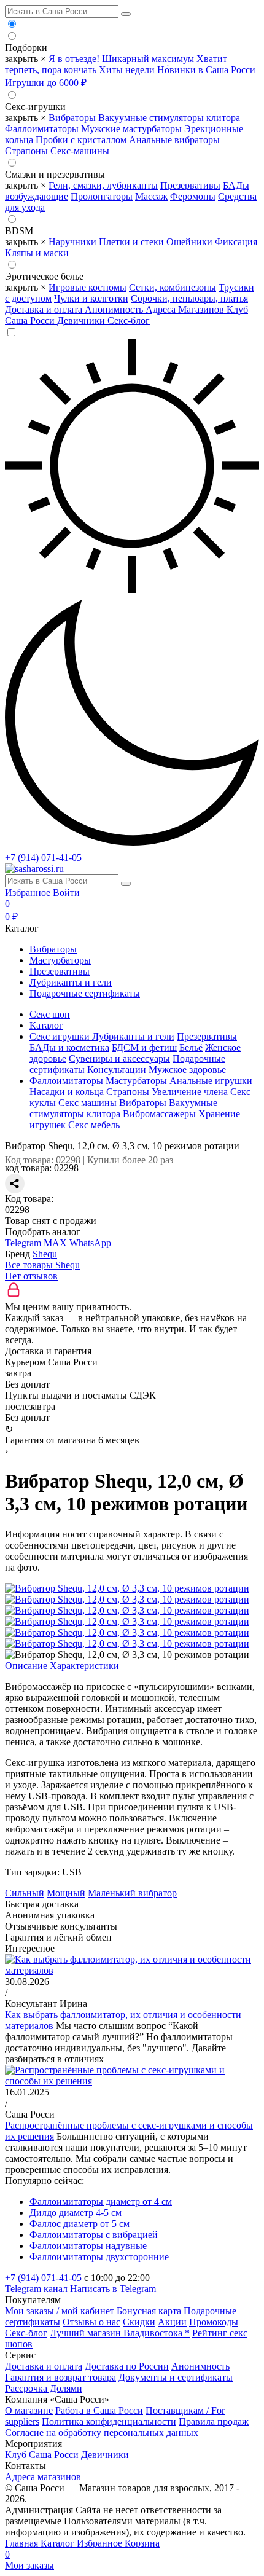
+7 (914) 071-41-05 (43, 858)
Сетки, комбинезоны (173, 287)
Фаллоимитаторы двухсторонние (99, 2257)
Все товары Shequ (42, 1265)
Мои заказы (29, 2565)
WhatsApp (90, 1243)
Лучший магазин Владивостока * (120, 2333)
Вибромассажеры (159, 1114)
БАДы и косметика (69, 1047)
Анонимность (115, 309)
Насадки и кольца (67, 1092)
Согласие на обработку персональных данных (102, 2433)
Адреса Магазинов (186, 309)
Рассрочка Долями (44, 2388)
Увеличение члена (190, 1092)
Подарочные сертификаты (85, 993)
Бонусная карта (149, 2311)
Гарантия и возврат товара (60, 2377)
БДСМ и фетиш (144, 1047)
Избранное (29, 893)
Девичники (82, 320)
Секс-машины (80, 151)
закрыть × (25, 59)
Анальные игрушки (211, 1081)
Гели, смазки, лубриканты (103, 185)
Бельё (191, 1047)
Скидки (139, 2322)
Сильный (25, 1893)
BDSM (19, 231)
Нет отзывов (31, 1276)
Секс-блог (129, 320)
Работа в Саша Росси (99, 2410)
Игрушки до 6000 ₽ (46, 83)
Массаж (151, 196)
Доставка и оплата (45, 309)
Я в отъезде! (74, 59)
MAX (55, 1243)
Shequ (45, 1254)
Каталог (59, 2543)
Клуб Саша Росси (42, 2455)
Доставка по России (127, 2366)
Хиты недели (127, 70)
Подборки (26, 48)
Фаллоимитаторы (42, 129)
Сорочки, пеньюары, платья (189, 298)
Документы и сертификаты (176, 2377)
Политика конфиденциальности (109, 2421)
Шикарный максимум (148, 59)
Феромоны (193, 196)
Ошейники (189, 242)
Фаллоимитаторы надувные (88, 2246)
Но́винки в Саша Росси (206, 70)
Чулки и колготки (91, 298)
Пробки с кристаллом (81, 140)
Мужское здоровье (187, 1070)
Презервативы (190, 185)
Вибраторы (72, 118)
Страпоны (26, 151)
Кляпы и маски (37, 253)
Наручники (72, 242)
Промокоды (214, 2322)
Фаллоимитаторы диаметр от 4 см (101, 2201)
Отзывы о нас (91, 2322)
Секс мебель (94, 1125)
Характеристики (84, 1666)
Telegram (23, 1243)
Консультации (117, 1070)
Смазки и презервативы (55, 174)
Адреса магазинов (43, 2477)
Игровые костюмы (87, 287)
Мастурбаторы (60, 960)
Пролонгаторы (102, 196)
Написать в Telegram (113, 2289)
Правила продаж (214, 2421)
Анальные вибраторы (174, 140)
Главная (23, 2543)
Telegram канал (36, 2289)
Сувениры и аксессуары (119, 1058)
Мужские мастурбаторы (131, 129)
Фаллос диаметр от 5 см (80, 2224)
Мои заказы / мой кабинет (60, 2311)
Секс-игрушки (35, 107)
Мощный (66, 1893)
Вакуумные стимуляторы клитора (169, 118)
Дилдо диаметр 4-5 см (76, 2213)
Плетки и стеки (131, 242)
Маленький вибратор (132, 1893)
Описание (26, 1666)
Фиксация (236, 242)
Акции (172, 2322)
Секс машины (87, 1103)
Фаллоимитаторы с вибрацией (94, 2235)
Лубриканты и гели (71, 982)
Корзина (82, 2549)
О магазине (29, 2410)
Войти (66, 893)
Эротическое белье (44, 276)
